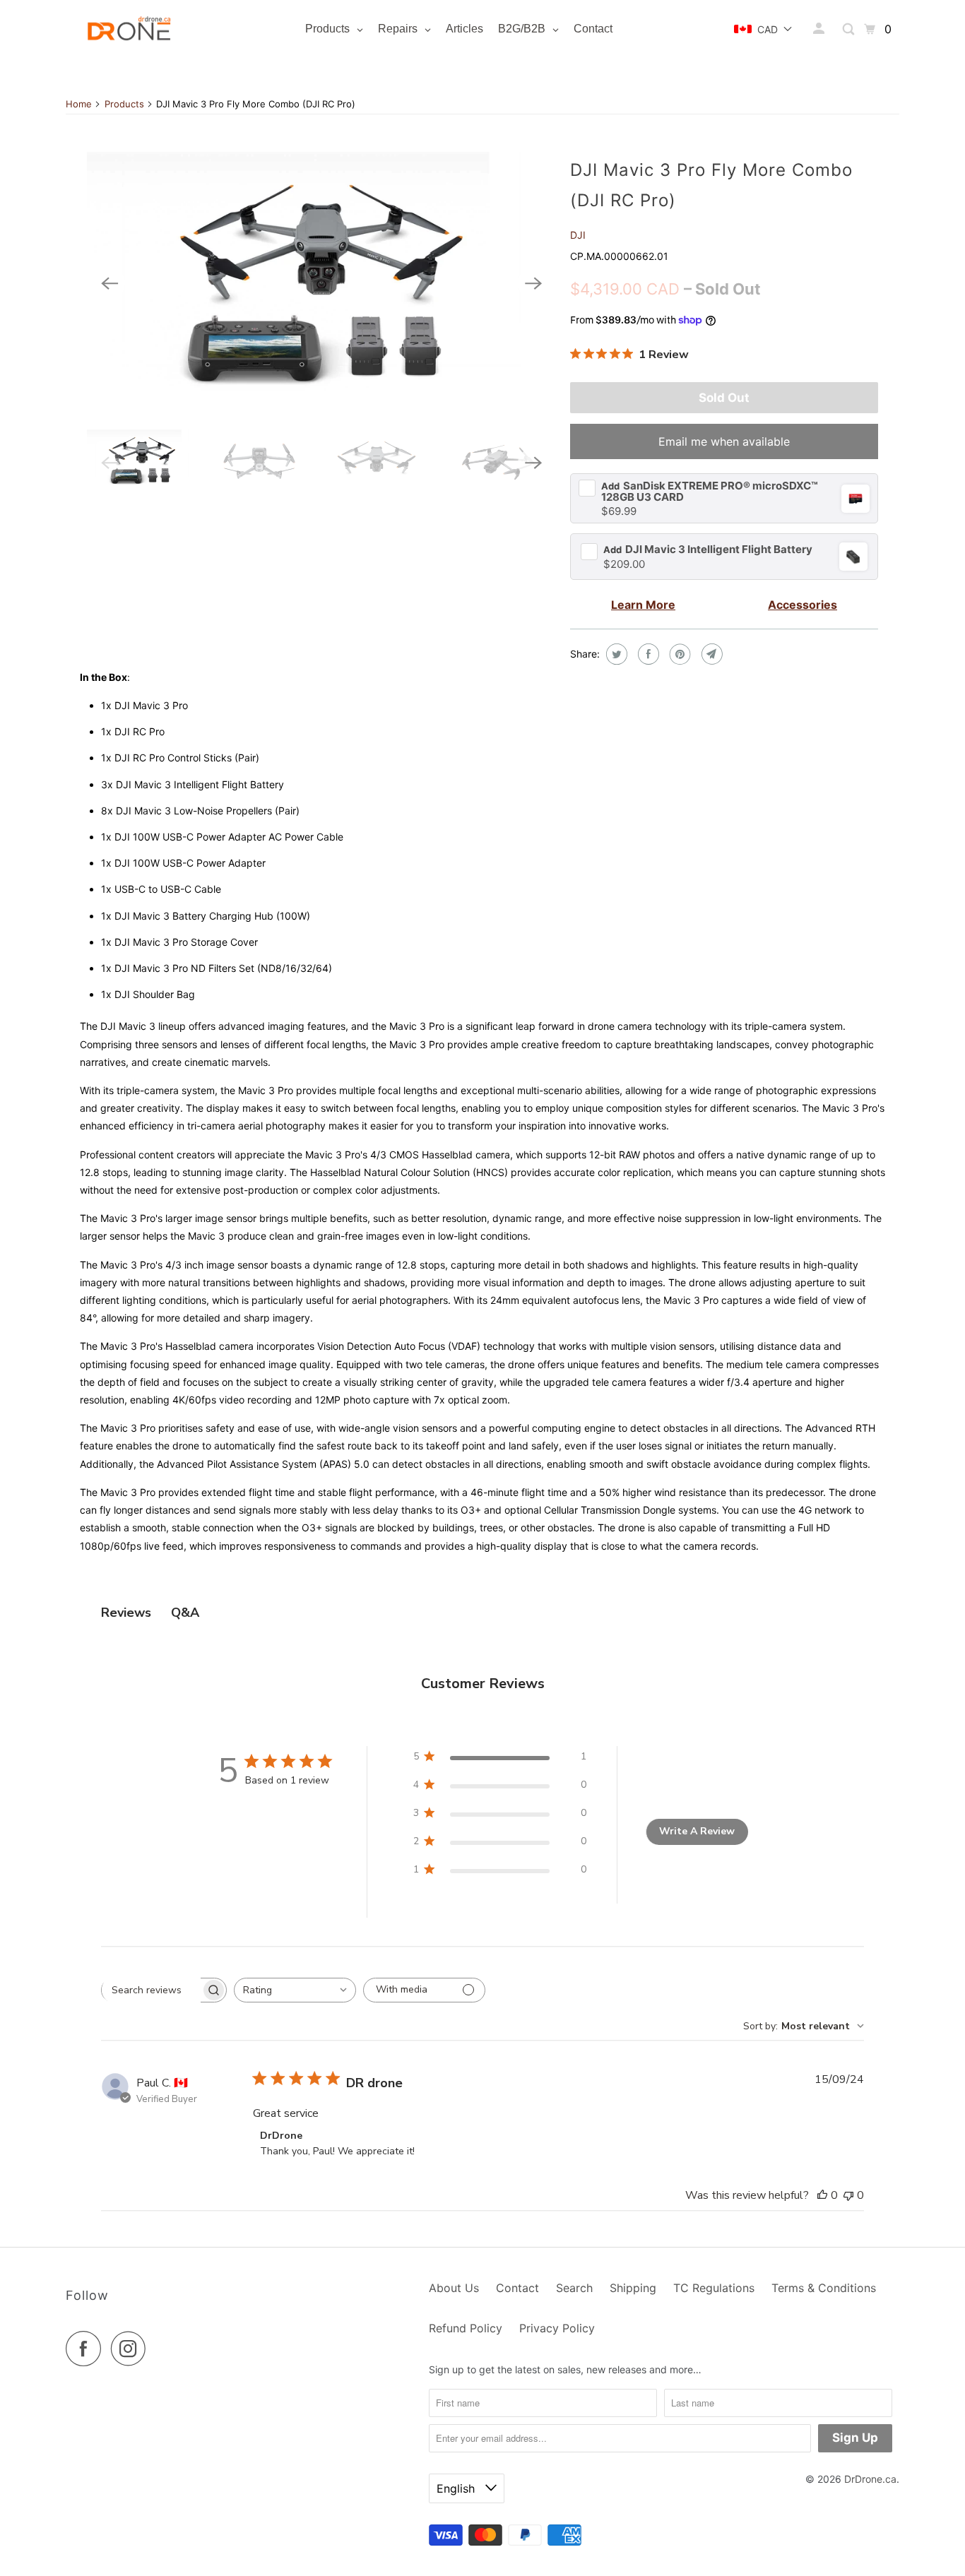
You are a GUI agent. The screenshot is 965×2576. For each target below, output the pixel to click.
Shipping (633, 2288)
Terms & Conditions (824, 2288)
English (457, 2488)
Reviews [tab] (126, 1613)
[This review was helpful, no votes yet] (822, 2195)
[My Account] (820, 29)
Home (79, 104)
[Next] (533, 283)
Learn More (643, 605)
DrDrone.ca (870, 2479)
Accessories (803, 605)
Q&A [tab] (185, 1613)
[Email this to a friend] (710, 654)
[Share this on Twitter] (615, 654)
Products (124, 104)
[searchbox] (151, 1990)
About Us (454, 2288)
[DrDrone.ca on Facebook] (87, 2349)
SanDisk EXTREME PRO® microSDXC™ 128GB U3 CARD (710, 491)
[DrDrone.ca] (129, 29)
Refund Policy (466, 2328)
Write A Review (697, 1831)
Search (574, 2288)
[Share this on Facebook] (647, 654)
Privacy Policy (557, 2328)
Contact (517, 2288)
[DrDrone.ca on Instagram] (132, 2349)
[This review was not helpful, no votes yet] (848, 2195)
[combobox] (295, 1990)
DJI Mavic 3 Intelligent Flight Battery (708, 550)
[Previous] (109, 283)
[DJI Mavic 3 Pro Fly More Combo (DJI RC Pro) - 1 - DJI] (321, 284)
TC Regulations (714, 2288)
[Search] (849, 29)
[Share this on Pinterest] (679, 654)
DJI (578, 235)
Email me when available (724, 441)
